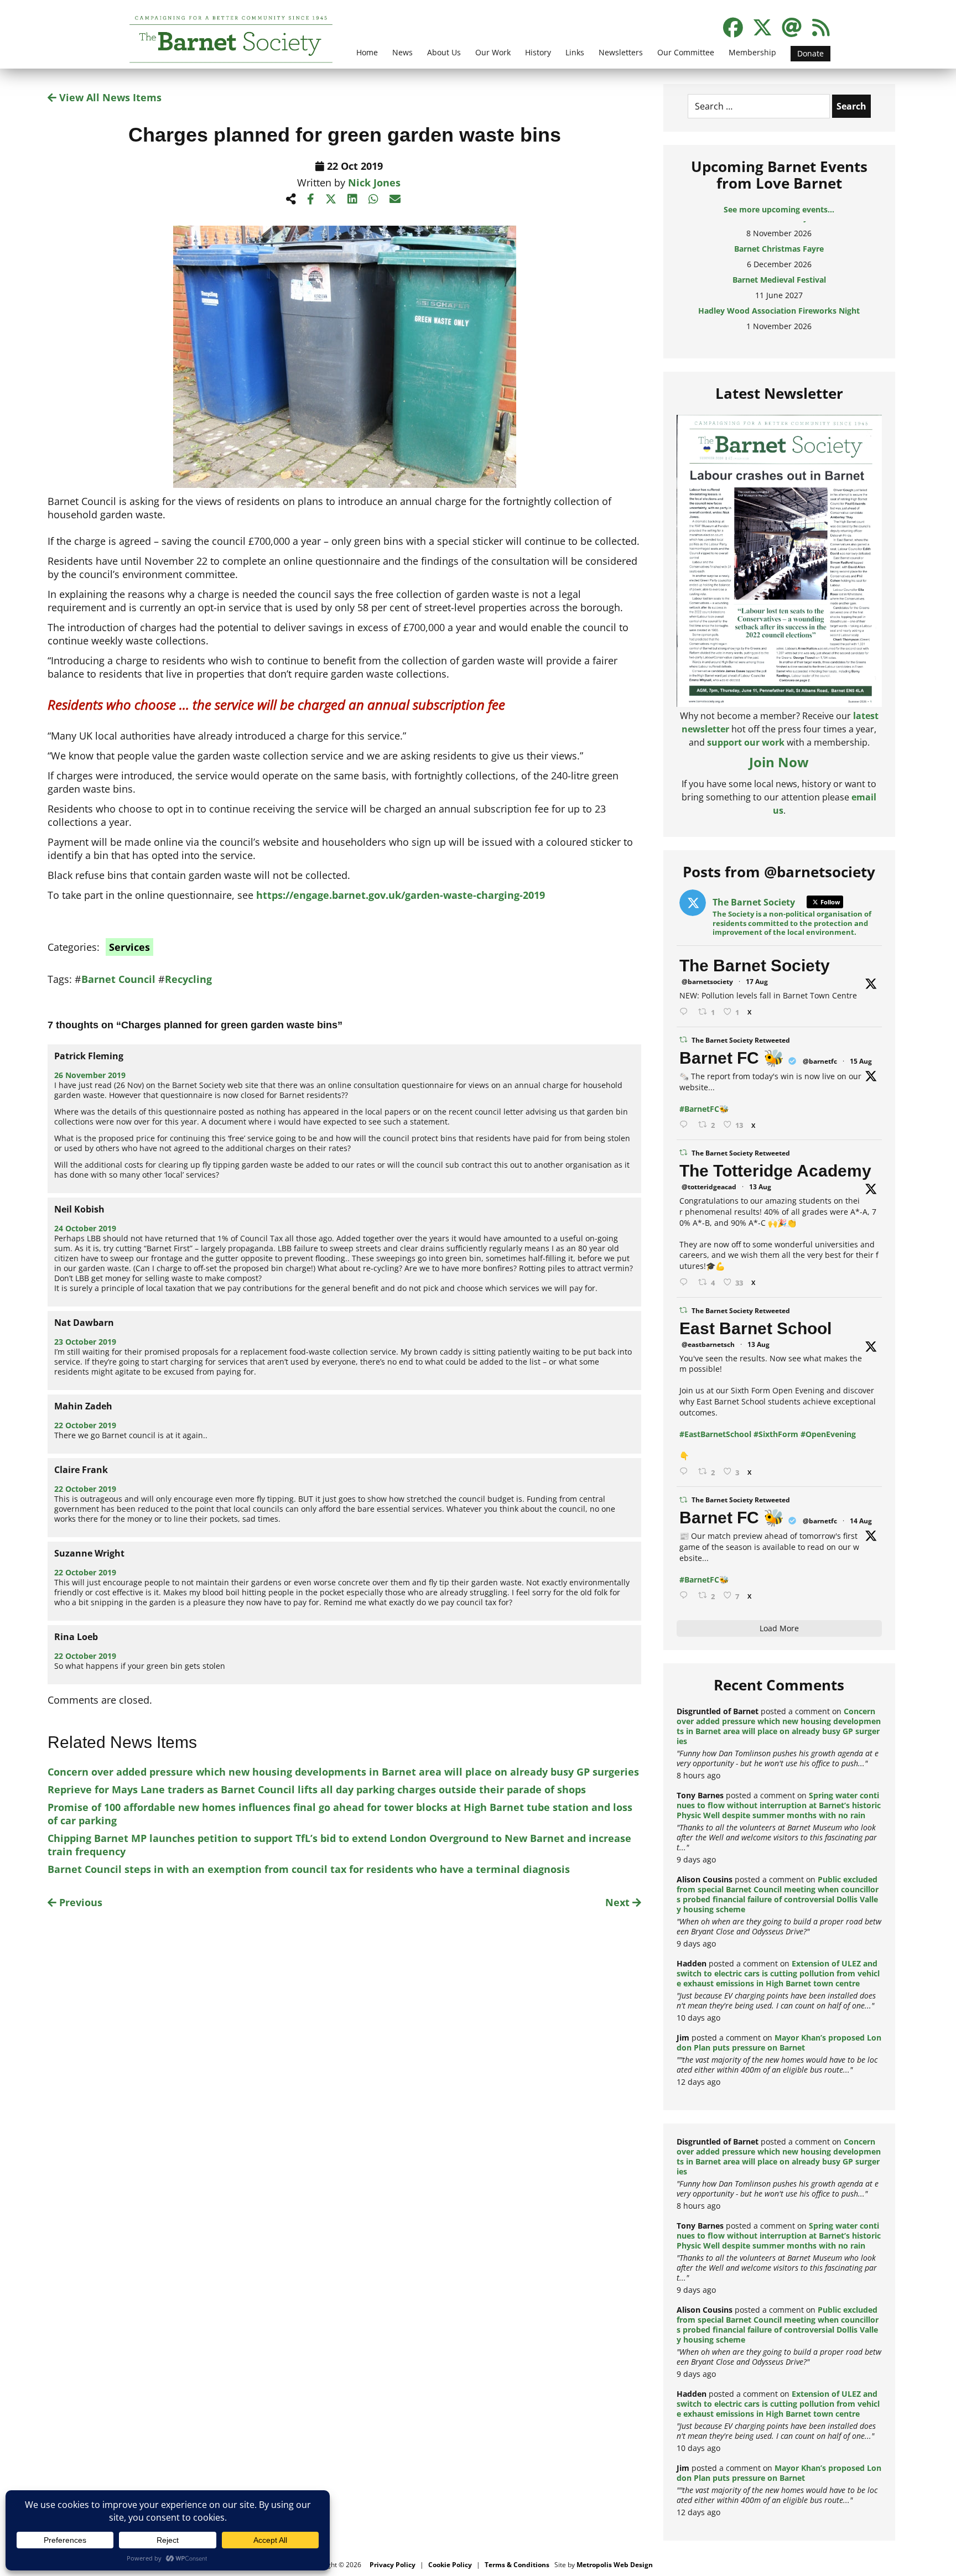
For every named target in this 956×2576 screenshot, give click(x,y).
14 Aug (861, 1521)
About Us (444, 52)
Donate (810, 53)
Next (619, 1902)
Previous (79, 1902)
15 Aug (861, 1061)
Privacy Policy (393, 2565)
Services (129, 947)
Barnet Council (118, 979)
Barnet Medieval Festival (779, 258)
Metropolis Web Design (615, 2565)
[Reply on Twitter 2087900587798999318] (686, 1282)
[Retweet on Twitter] (683, 1040)
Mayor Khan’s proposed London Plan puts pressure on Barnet (779, 2042)
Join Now (779, 762)
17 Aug (757, 982)
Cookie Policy (450, 2565)
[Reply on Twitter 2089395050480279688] (686, 1012)
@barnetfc (820, 1061)
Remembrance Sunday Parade (779, 320)
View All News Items (109, 97)
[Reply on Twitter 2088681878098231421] (686, 1125)
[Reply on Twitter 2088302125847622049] (686, 1596)
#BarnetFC (699, 1109)
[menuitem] (367, 59)
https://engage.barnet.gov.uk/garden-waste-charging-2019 (401, 895)
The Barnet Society (755, 966)
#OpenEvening (828, 1434)
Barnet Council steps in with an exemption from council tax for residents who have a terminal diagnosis (309, 1869)
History (538, 52)
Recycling (188, 979)
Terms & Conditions (517, 2565)
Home (367, 52)
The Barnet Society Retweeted (741, 1040)
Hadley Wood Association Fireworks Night (779, 289)
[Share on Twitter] (331, 199)
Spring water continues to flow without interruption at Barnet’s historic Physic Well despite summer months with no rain (779, 1805)
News (402, 52)
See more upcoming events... (779, 209)
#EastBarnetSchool (715, 1434)
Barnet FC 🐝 (732, 1058)
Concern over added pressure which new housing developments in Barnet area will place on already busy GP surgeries (343, 1772)
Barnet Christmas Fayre (779, 227)
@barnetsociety (707, 982)
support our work (746, 742)
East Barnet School (755, 1328)
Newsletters (621, 52)
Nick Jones (374, 183)
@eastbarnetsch (708, 1344)
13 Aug (760, 1187)
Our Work (493, 52)
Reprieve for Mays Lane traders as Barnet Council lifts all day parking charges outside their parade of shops (317, 1789)
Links (575, 52)
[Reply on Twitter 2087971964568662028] (686, 1472)
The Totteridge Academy (775, 1171)
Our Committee (686, 52)
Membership (752, 52)
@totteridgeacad (709, 1187)
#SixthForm (776, 1434)
